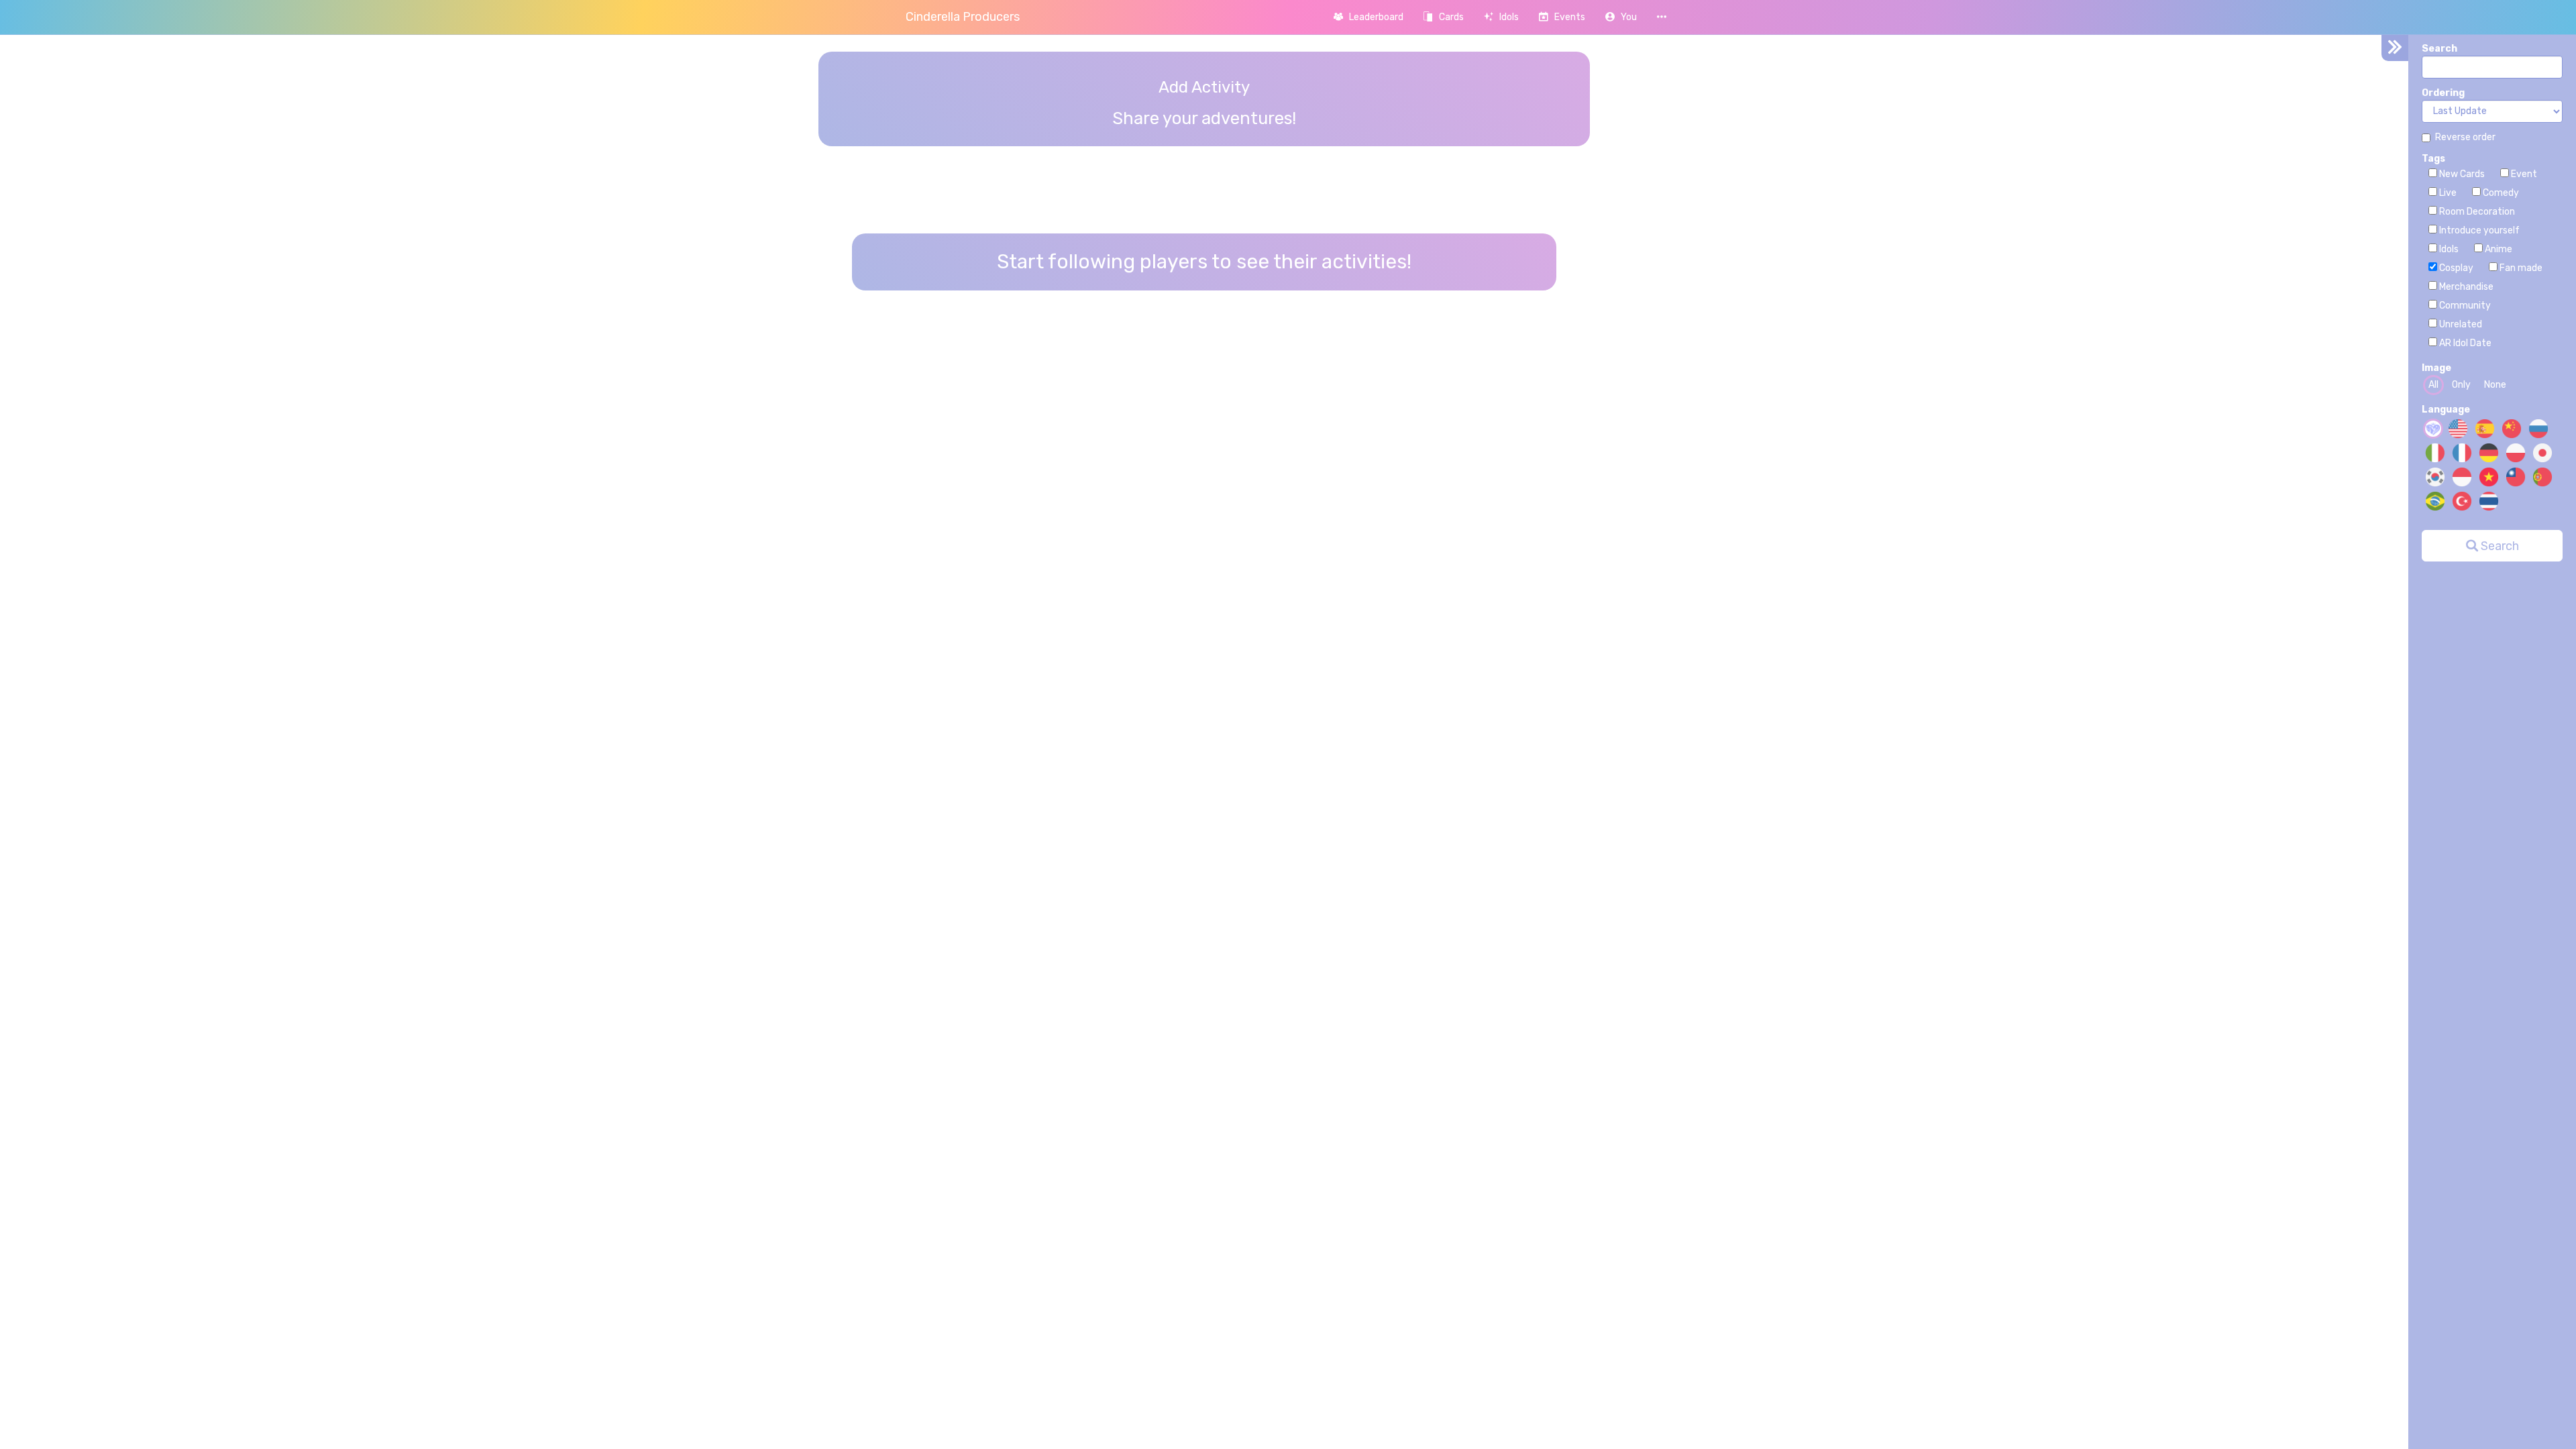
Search (2439, 49)
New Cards (2461, 174)
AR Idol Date (2464, 343)
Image (2436, 368)
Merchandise (2465, 287)
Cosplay (2455, 268)
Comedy (2500, 193)
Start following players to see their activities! (1204, 262)
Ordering (2443, 93)
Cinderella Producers (963, 17)
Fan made (2520, 268)
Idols (2448, 249)
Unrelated (2460, 324)
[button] (1621, 17)
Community (2464, 306)
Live (2447, 193)
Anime (2498, 249)
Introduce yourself (2478, 230)
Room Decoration (2476, 212)
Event (2523, 174)
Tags (2433, 159)
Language (2446, 410)
